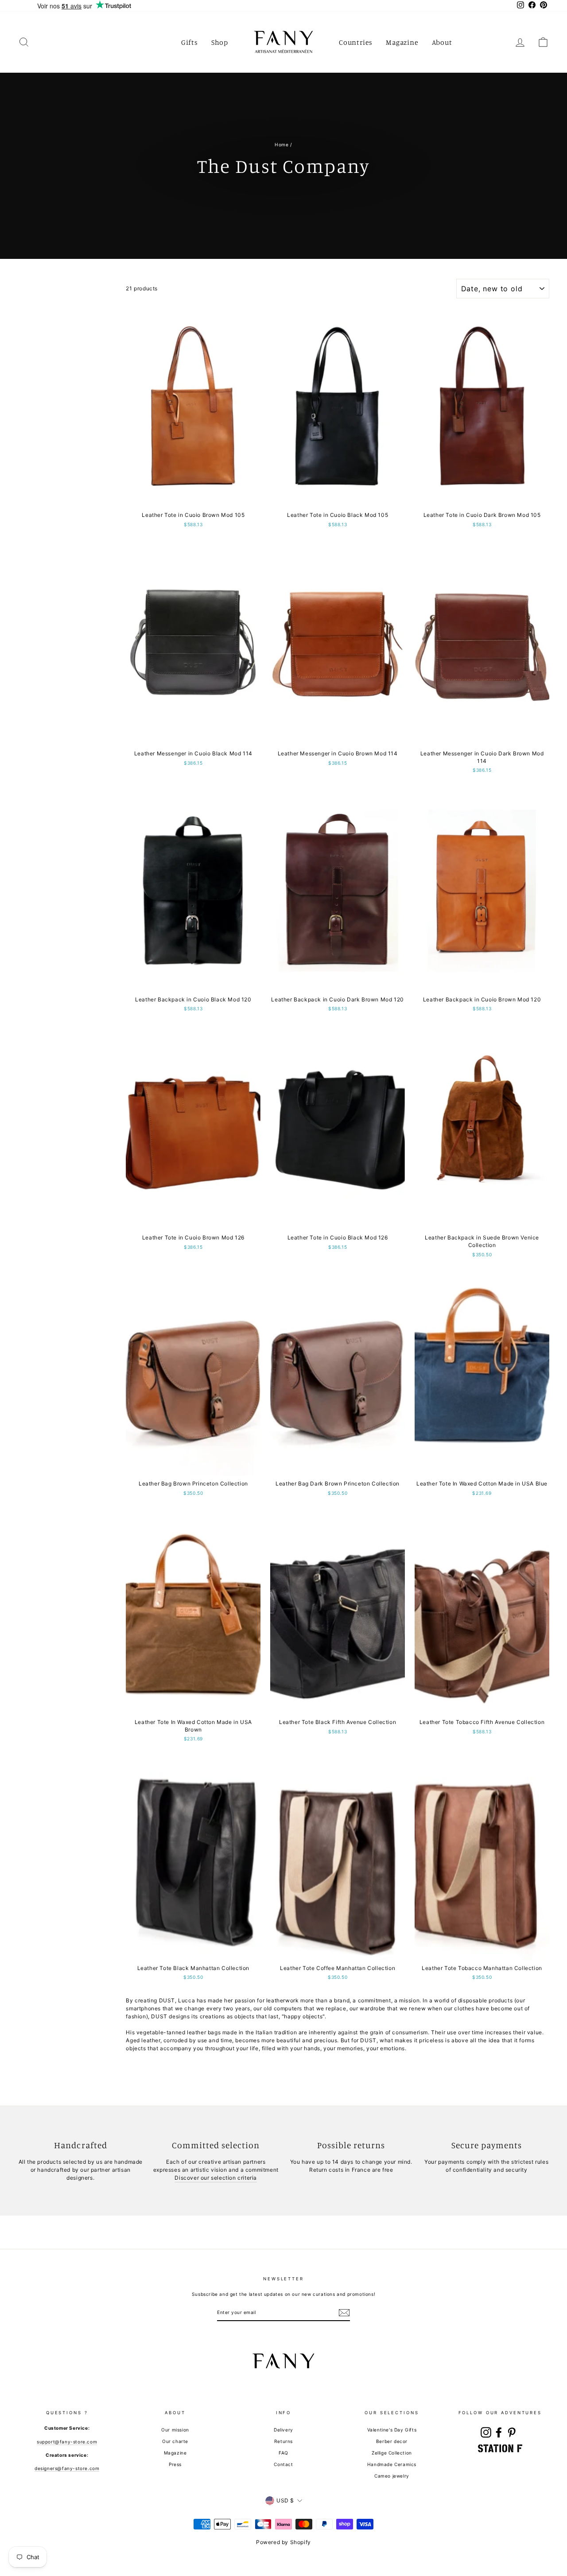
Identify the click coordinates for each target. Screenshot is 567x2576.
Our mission (175, 2430)
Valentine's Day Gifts (392, 2430)
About (442, 42)
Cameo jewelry (392, 2476)
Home (282, 145)
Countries (356, 42)
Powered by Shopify (283, 2542)
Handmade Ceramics (392, 2464)
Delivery (283, 2430)
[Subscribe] (344, 2313)
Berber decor (392, 2441)
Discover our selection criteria (216, 2178)
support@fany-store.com (67, 2442)
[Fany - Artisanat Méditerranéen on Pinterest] (512, 2432)
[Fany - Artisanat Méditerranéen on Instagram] (486, 2432)
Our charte (175, 2441)
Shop (220, 42)
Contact (283, 2464)
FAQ (283, 2453)
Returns (283, 2441)
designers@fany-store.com (67, 2468)
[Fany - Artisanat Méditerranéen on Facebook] (499, 2432)
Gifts (190, 42)
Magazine (402, 42)
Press (175, 2464)
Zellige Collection (392, 2453)
